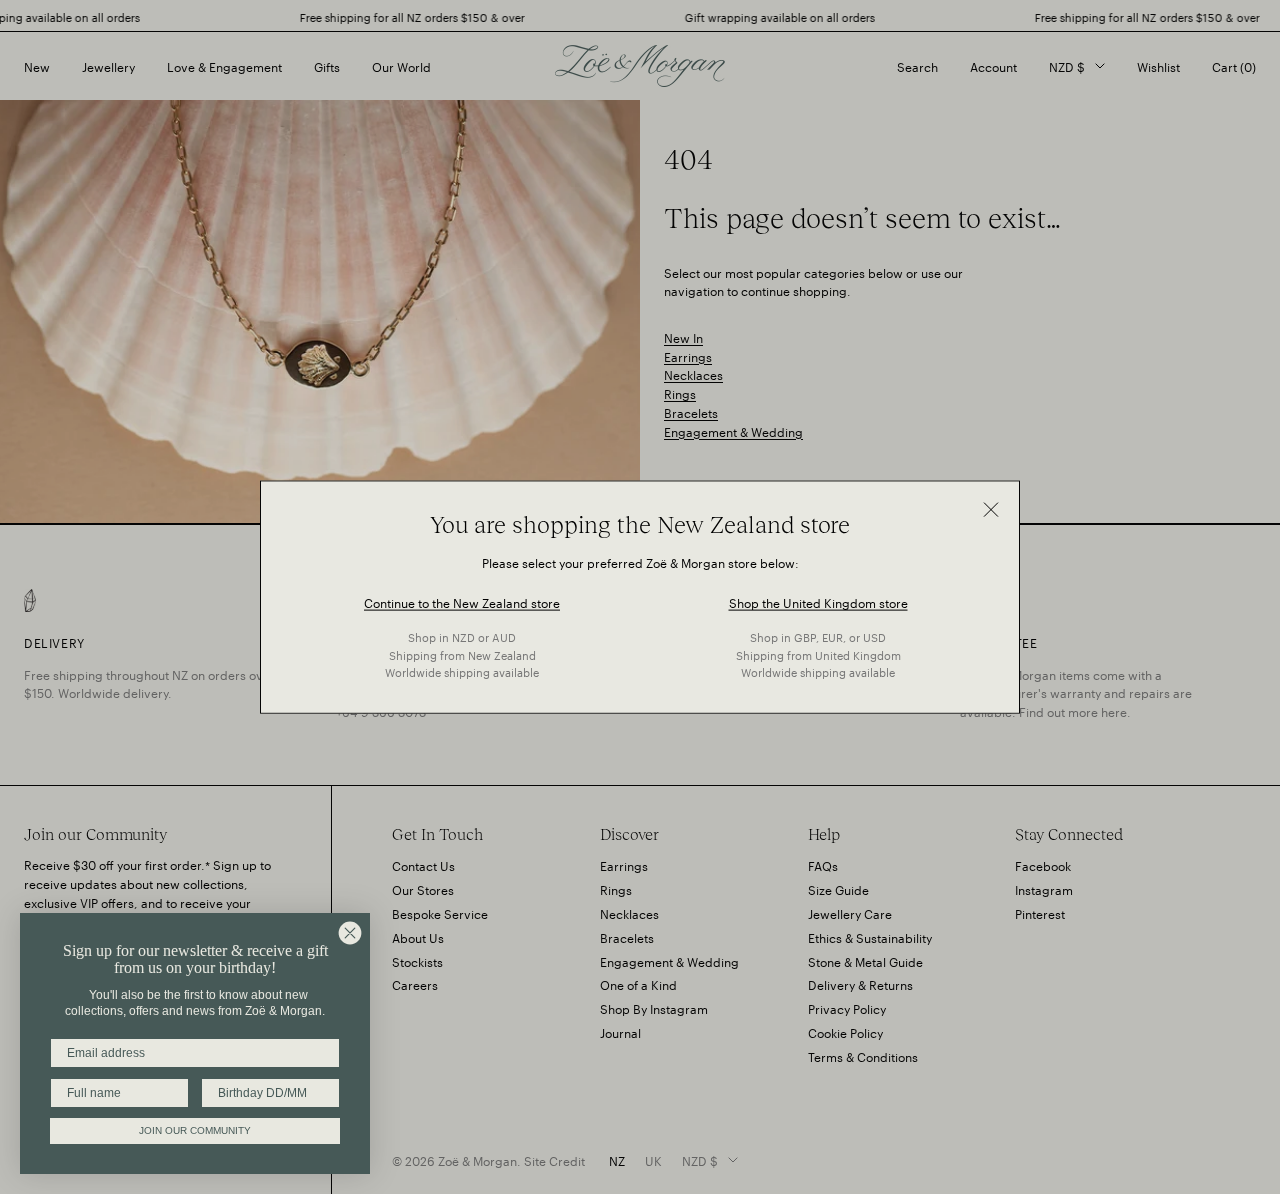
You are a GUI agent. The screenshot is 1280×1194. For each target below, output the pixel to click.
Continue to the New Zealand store (462, 601)
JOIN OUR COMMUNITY (195, 1130)
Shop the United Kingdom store (818, 601)
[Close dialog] (350, 933)
